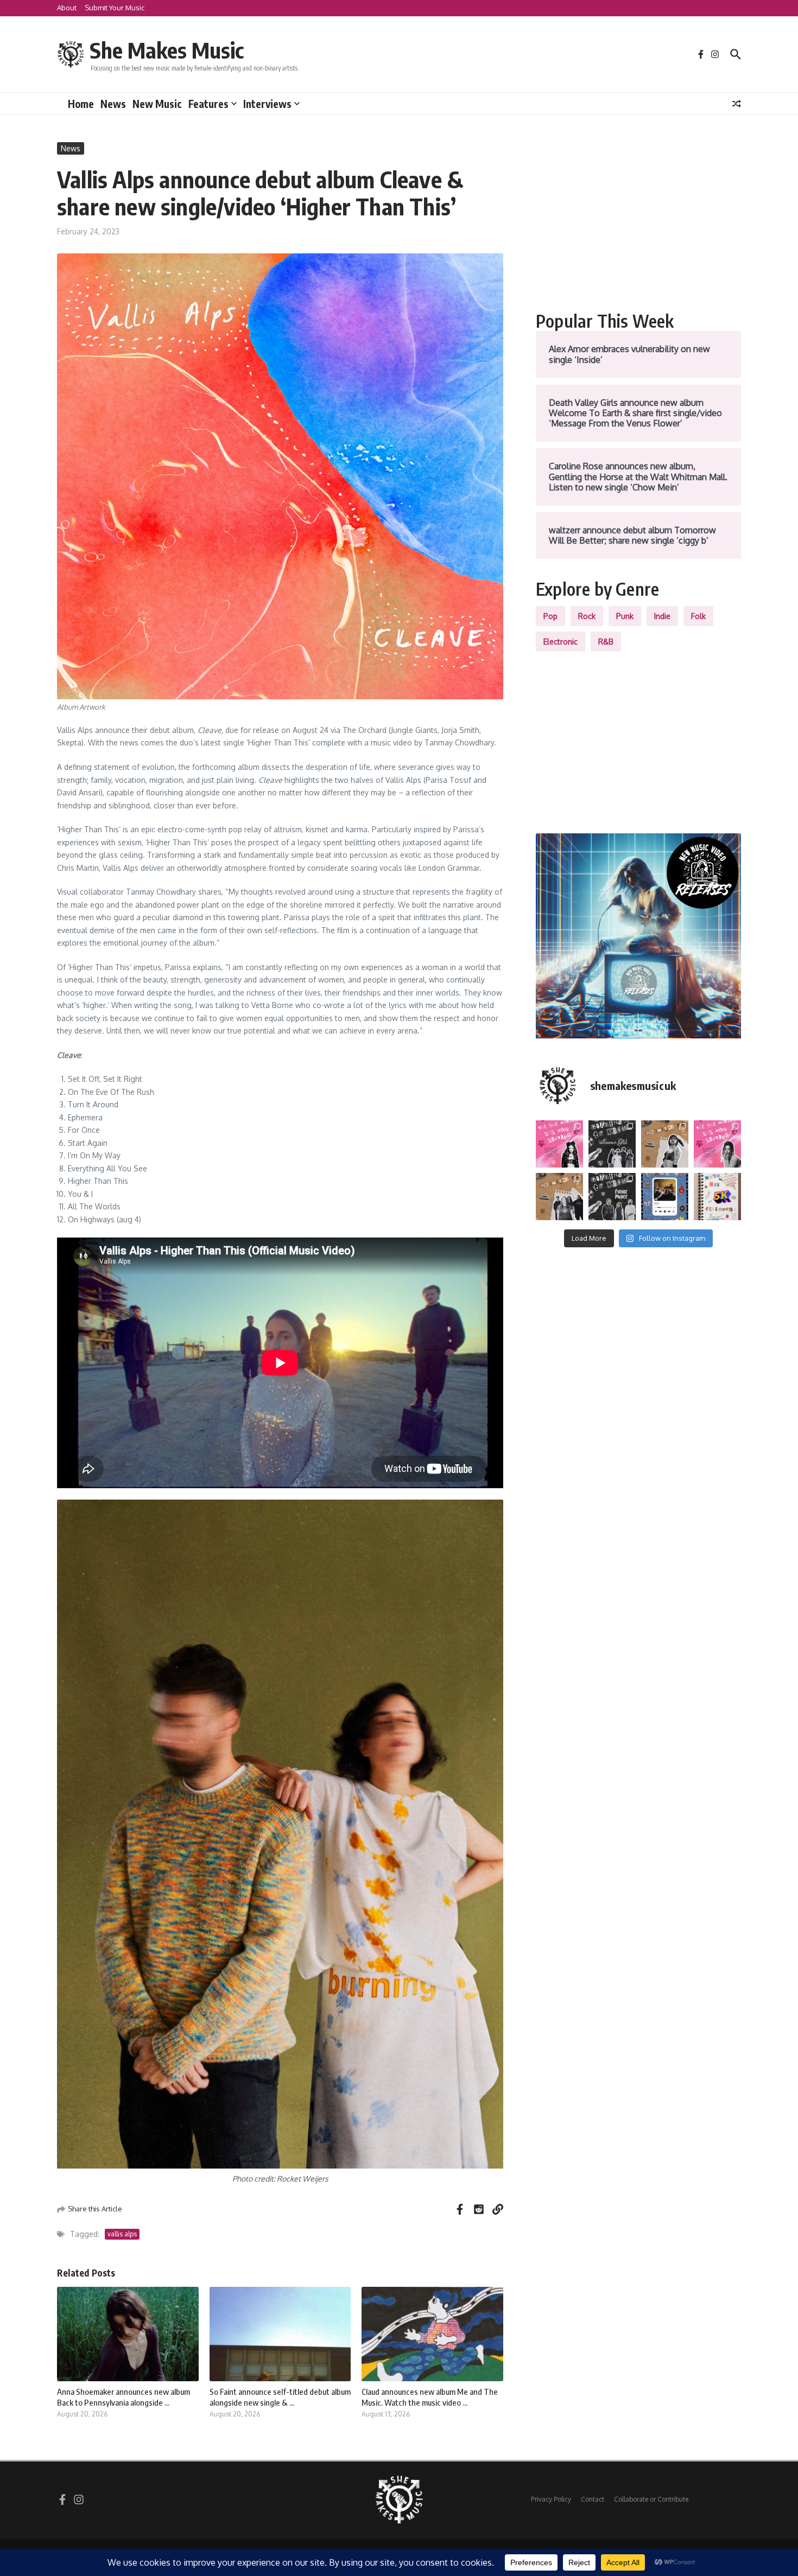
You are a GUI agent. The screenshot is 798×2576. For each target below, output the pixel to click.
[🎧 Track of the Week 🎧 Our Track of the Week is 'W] (665, 1197)
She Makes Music (167, 50)
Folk (698, 616)
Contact (593, 2499)
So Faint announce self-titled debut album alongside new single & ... (280, 2397)
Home (81, 104)
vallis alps (122, 2234)
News (113, 104)
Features (208, 104)
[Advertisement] (638, 218)
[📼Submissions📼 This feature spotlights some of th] (665, 1144)
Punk (625, 616)
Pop (550, 616)
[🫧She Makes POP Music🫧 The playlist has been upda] (559, 1144)
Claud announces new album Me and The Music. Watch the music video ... (430, 2397)
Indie (662, 616)
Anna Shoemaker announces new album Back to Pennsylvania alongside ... (123, 2397)
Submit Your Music (115, 8)
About (67, 8)
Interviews (267, 104)
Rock (587, 616)
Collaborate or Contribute (651, 2499)
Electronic (560, 642)
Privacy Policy (551, 2499)
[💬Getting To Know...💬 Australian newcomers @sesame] (612, 1144)
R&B (606, 642)
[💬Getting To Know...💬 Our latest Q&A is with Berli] (612, 1197)
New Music (157, 104)
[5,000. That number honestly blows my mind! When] (717, 1197)
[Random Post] (737, 104)
